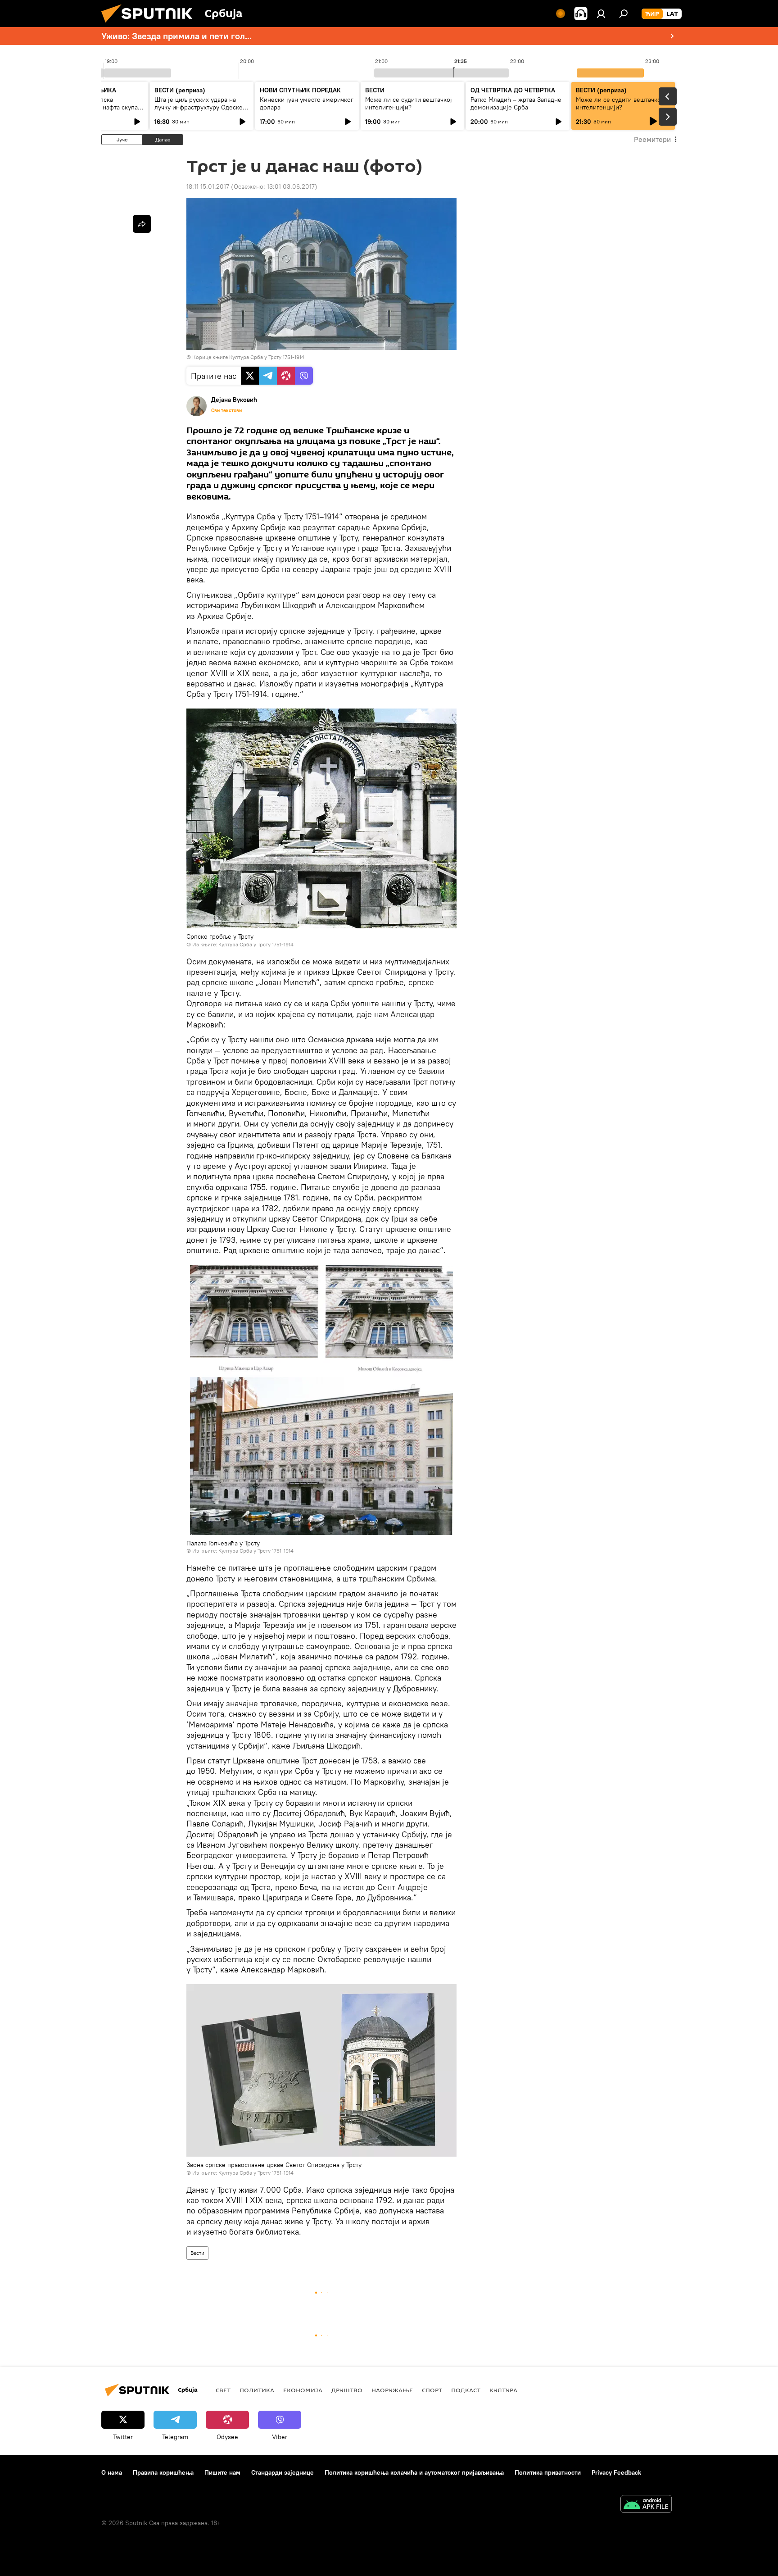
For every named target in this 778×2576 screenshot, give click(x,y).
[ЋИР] (652, 14)
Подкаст (466, 2390)
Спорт (432, 2390)
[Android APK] (646, 2505)
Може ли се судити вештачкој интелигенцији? (409, 103)
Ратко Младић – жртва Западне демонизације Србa (516, 103)
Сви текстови (226, 410)
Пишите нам (222, 2472)
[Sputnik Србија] (150, 25)
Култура (503, 2390)
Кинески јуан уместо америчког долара (307, 103)
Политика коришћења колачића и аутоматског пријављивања (414, 2472)
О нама (112, 2472)
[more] (142, 224)
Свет (223, 2390)
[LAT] (672, 14)
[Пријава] (601, 14)
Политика (257, 2390)
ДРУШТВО (347, 2390)
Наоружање (392, 2390)
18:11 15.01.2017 (208, 186)
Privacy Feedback (616, 2472)
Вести (197, 2253)
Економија (303, 2390)
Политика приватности (548, 2472)
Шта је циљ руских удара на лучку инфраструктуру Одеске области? (199, 107)
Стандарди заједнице (283, 2472)
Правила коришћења (163, 2472)
